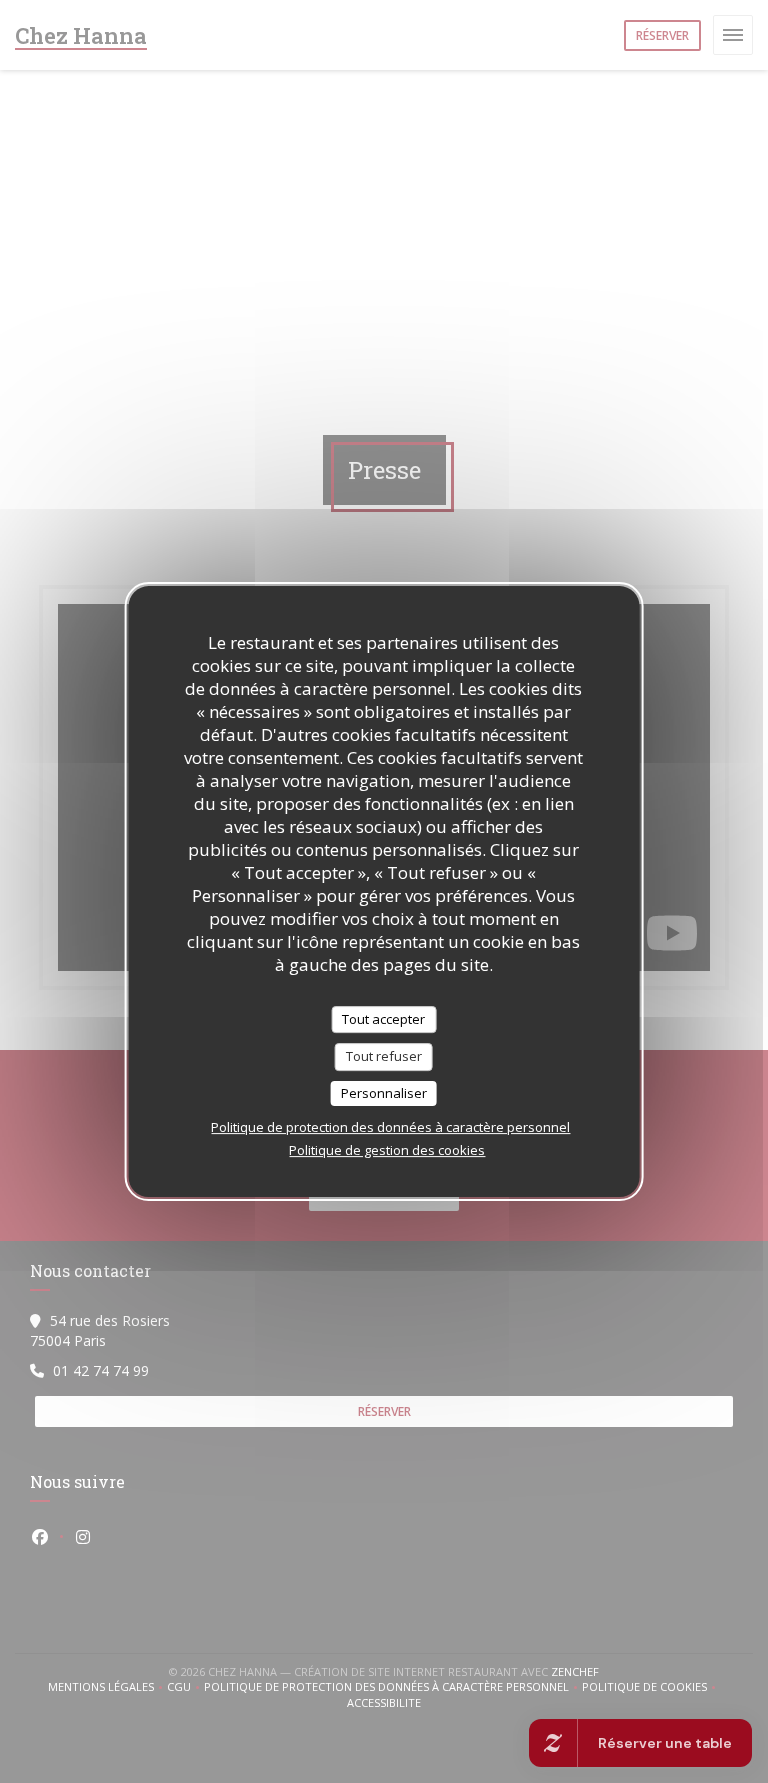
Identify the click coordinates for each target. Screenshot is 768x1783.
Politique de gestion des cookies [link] (387, 1150)
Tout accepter (383, 1019)
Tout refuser (384, 1056)
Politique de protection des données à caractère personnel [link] (390, 1127)
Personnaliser (384, 1093)
